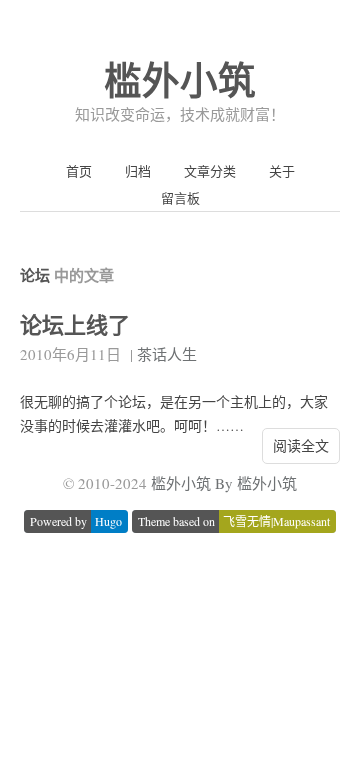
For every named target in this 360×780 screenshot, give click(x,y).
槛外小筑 (180, 79)
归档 (138, 171)
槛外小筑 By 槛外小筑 (224, 483)
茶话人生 (167, 354)
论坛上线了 (75, 324)
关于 (282, 171)
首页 (79, 171)
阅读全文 (301, 445)
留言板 (180, 198)
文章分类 (210, 171)
